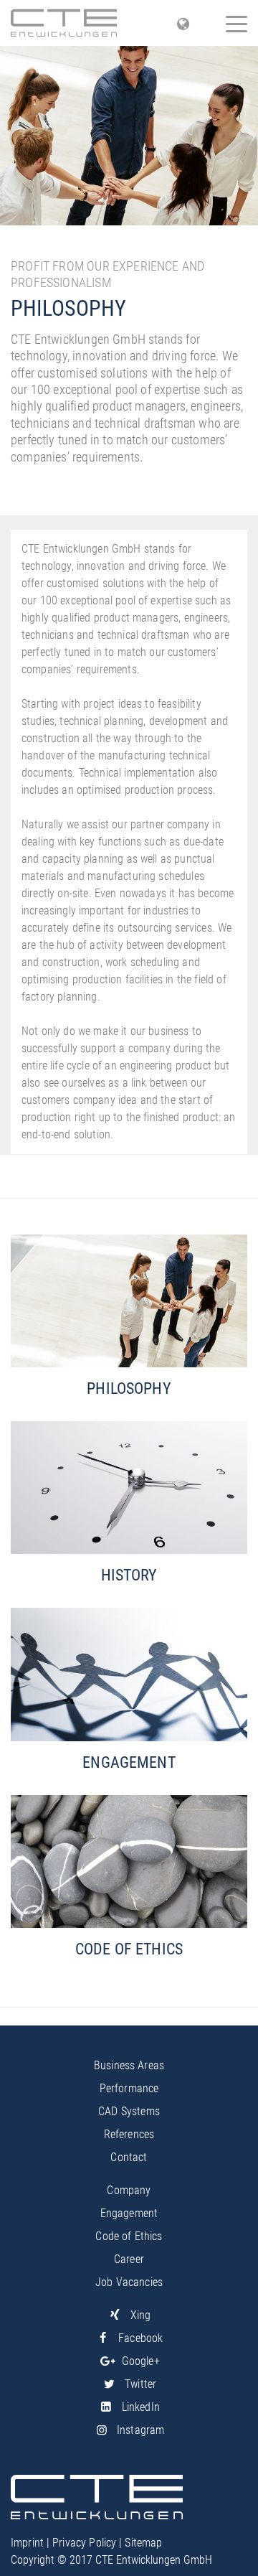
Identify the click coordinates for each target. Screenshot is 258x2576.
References (129, 2134)
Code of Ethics (129, 2236)
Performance (129, 2088)
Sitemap (143, 2543)
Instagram (140, 2430)
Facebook (140, 2338)
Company (129, 2190)
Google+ (141, 2361)
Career (129, 2259)
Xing (140, 2315)
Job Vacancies (129, 2282)
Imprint (27, 2543)
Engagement (129, 2213)
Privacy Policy (84, 2543)
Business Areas (129, 2065)
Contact (129, 2157)
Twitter (140, 2384)
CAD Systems (129, 2111)
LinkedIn (141, 2407)
